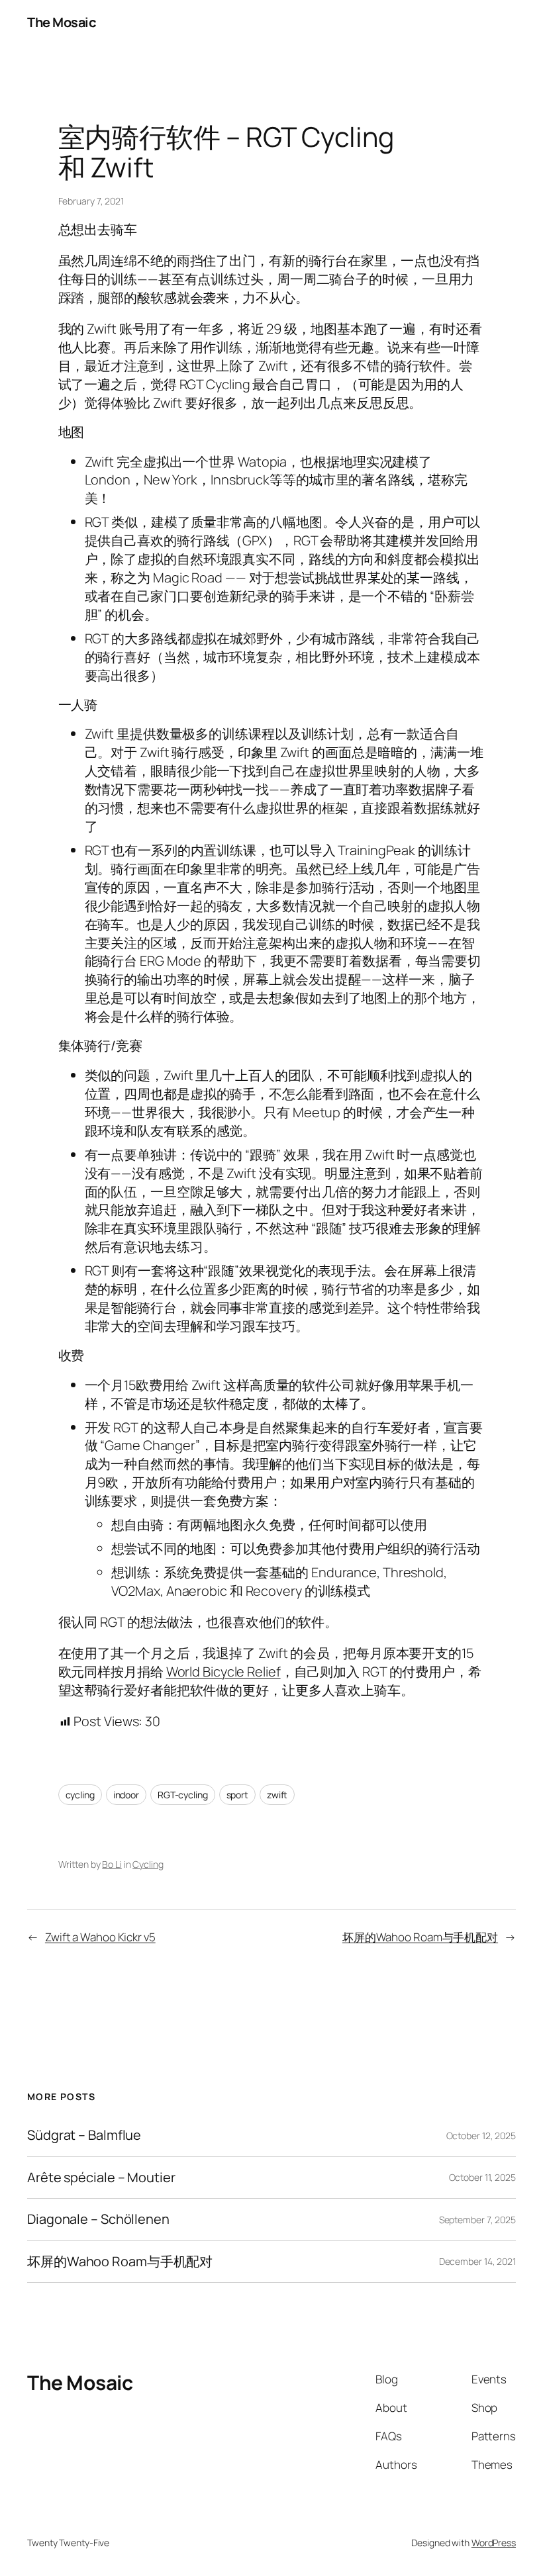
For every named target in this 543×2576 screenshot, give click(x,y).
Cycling (148, 1864)
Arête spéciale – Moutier (101, 2178)
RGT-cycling (183, 1795)
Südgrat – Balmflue (84, 2135)
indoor (126, 1795)
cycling (80, 1795)
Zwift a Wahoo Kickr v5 (100, 1937)
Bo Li (112, 1864)
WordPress (494, 2543)
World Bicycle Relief (223, 1672)
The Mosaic (61, 22)
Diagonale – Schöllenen (98, 2219)
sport (238, 1795)
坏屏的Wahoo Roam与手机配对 (420, 1937)
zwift (277, 1795)
